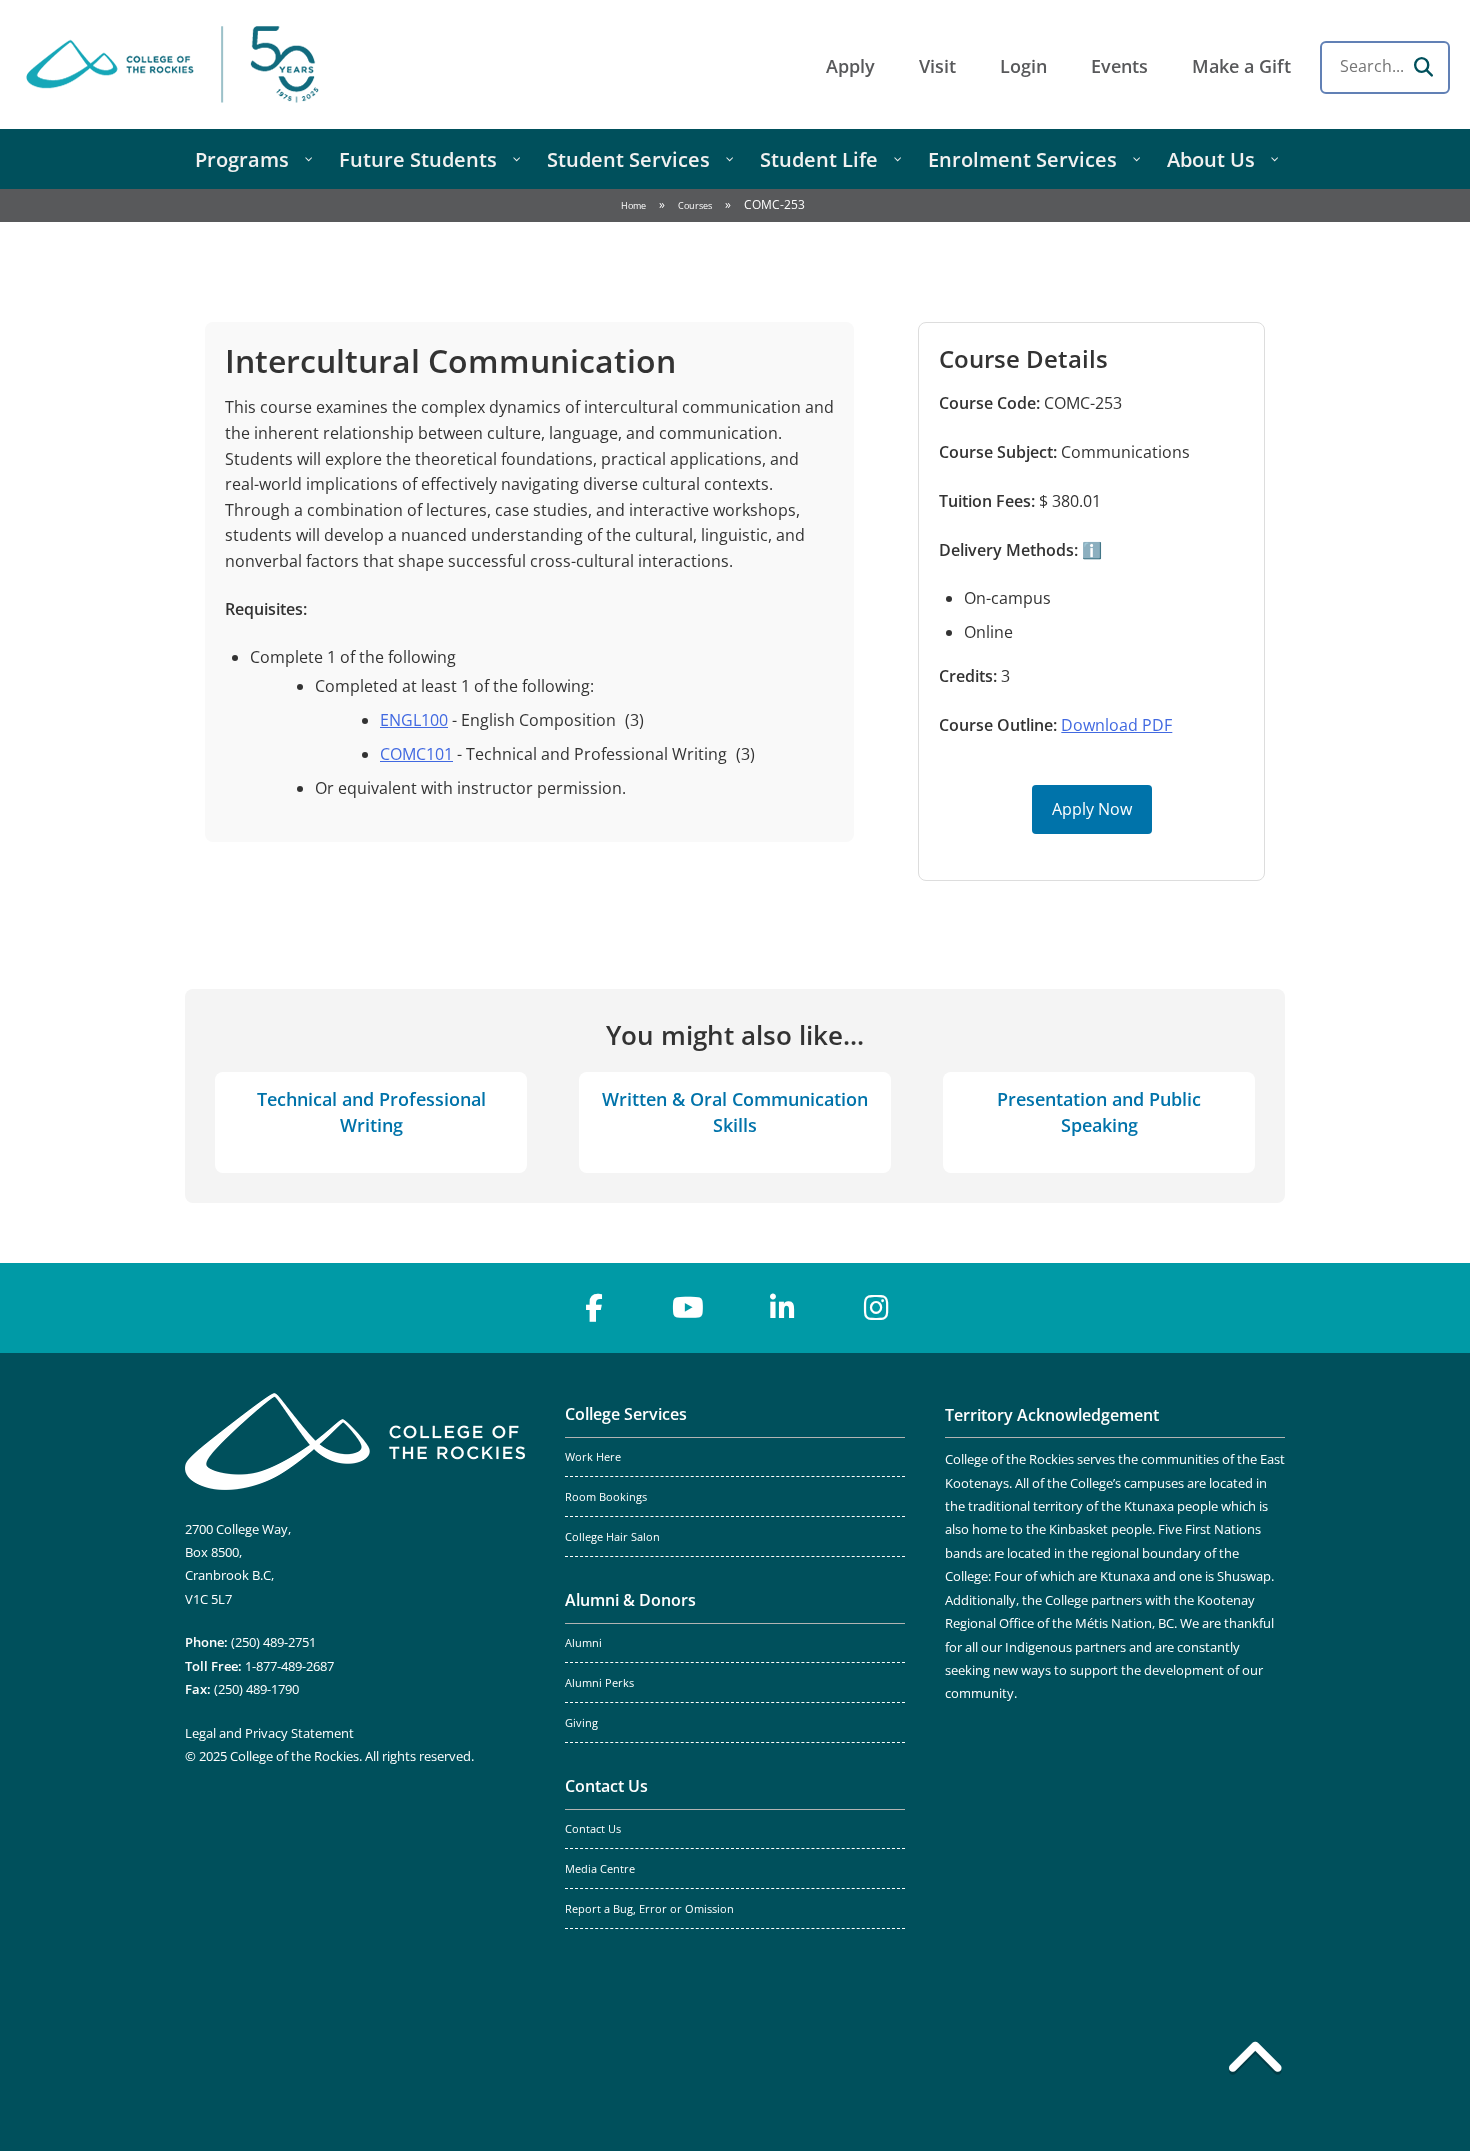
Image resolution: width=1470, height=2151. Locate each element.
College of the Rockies (176, 64)
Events (1119, 66)
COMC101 (416, 754)
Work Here (593, 1457)
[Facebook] (594, 1308)
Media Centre (600, 1869)
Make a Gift (1241, 66)
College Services (626, 1414)
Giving (581, 1723)
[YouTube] (688, 1308)
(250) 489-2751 (273, 1642)
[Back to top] (1255, 2061)
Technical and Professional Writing (371, 1111)
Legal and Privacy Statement (269, 1733)
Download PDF (1116, 725)
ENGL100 (414, 720)
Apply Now (1092, 809)
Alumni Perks (599, 1683)
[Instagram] (876, 1308)
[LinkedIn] (782, 1308)
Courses (695, 205)
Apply (850, 66)
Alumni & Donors (630, 1600)
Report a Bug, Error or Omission (649, 1909)
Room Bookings (606, 1497)
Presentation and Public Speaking (1099, 1111)
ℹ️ (1090, 550)
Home (633, 205)
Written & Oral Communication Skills (735, 1111)
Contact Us (606, 1786)
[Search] (1423, 67)
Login (1023, 66)
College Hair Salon (612, 1537)
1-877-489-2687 (289, 1666)
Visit (937, 66)
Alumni (583, 1643)
